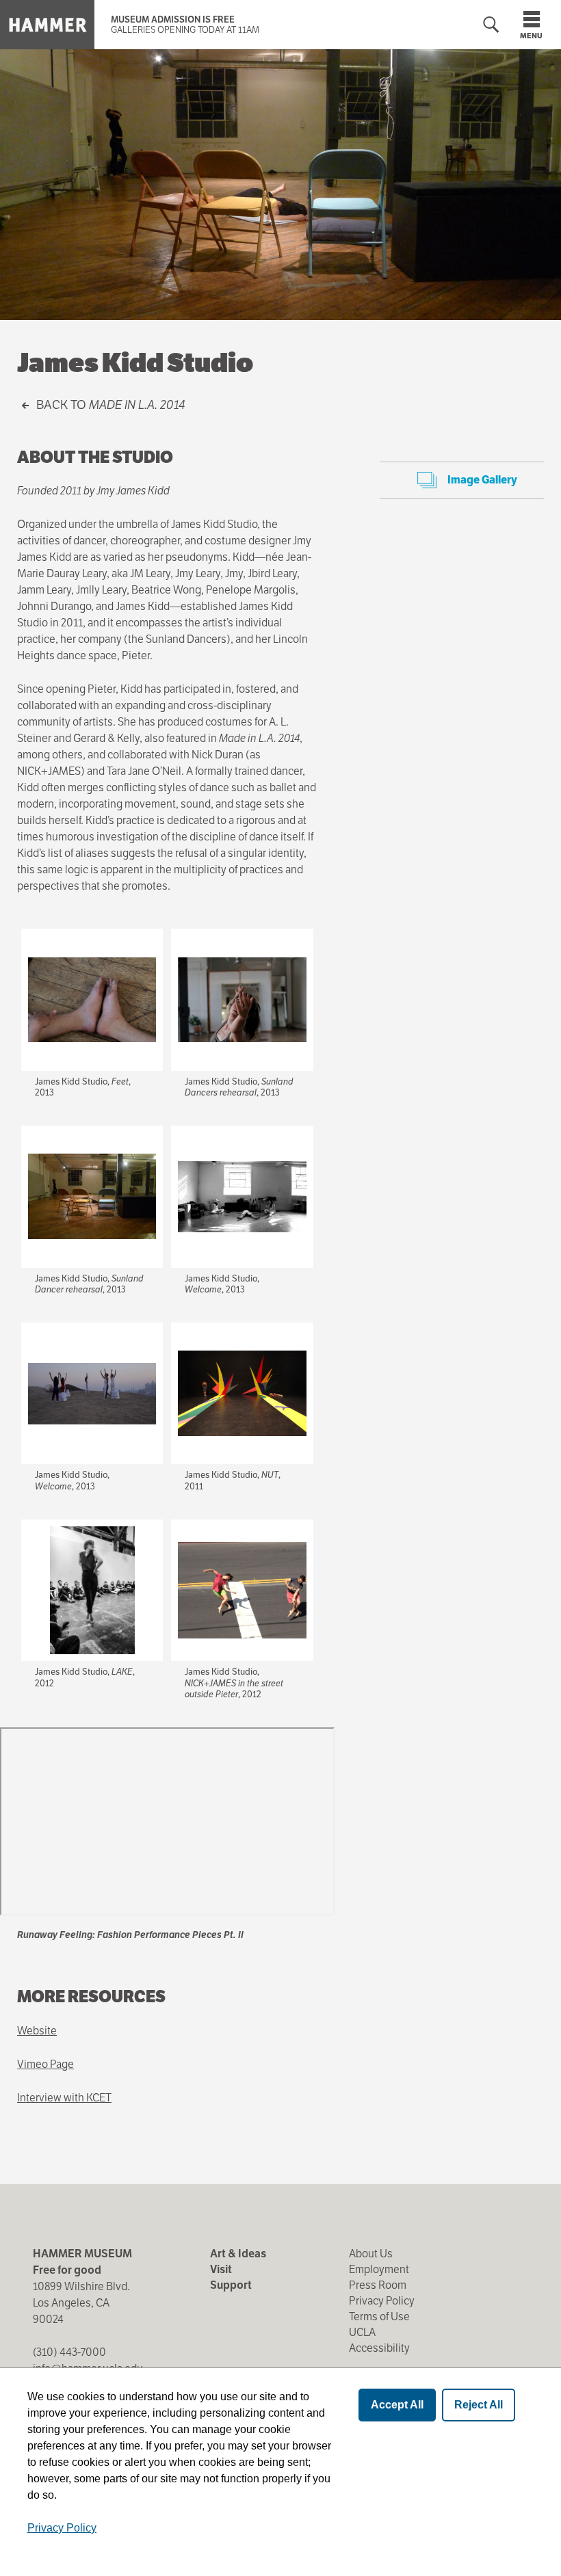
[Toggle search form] (491, 25)
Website (37, 2031)
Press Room (378, 2285)
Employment (379, 2269)
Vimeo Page (45, 2064)
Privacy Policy (382, 2301)
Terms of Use (379, 2316)
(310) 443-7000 (69, 2352)
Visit (221, 2269)
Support (231, 2285)
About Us (371, 2254)
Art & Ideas (238, 2254)
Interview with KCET (64, 2098)
